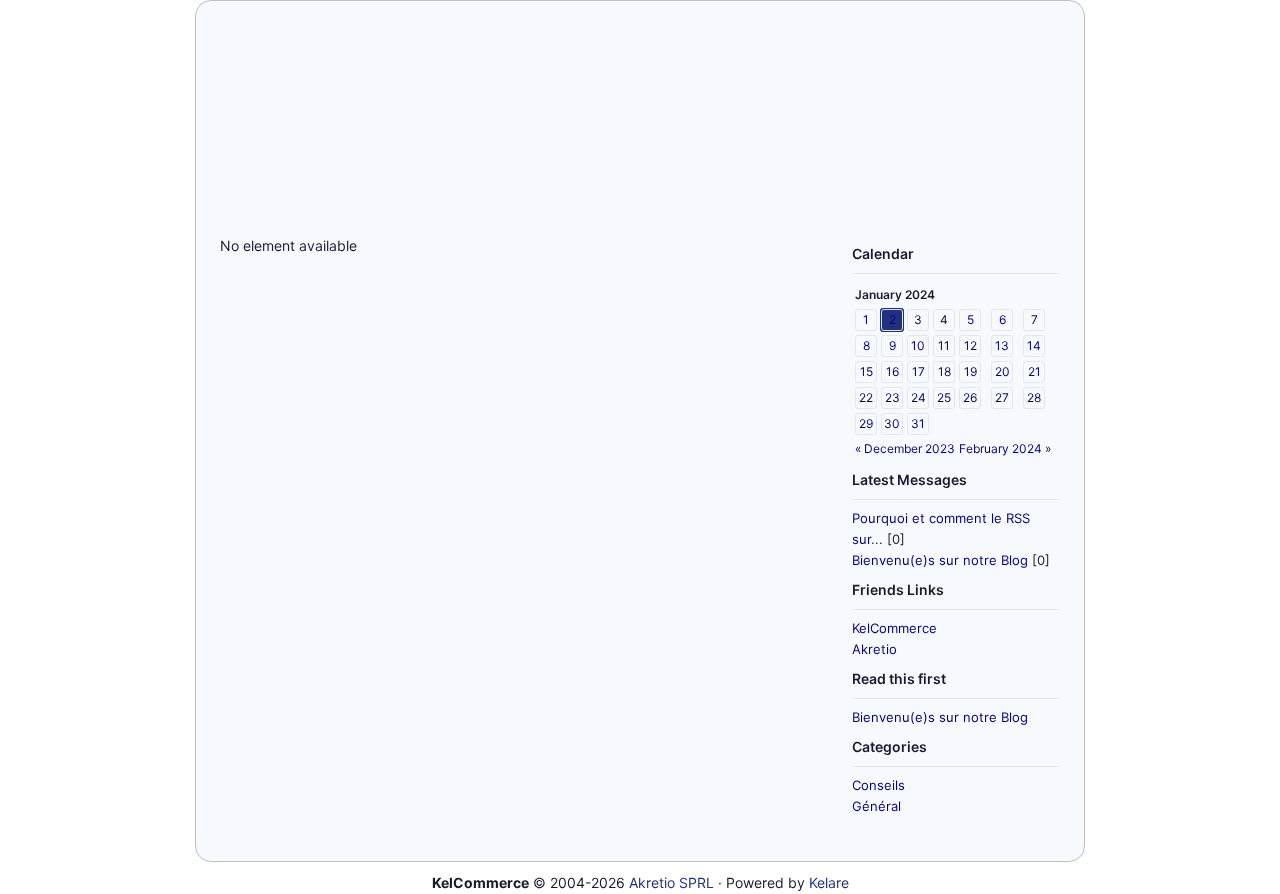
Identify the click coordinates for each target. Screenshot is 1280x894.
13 (1002, 345)
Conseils (878, 785)
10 (918, 345)
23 (892, 397)
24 (918, 397)
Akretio (874, 649)
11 (944, 345)
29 (866, 423)
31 (918, 423)
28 (1034, 397)
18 (944, 371)
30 (892, 423)
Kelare (829, 882)
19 (970, 371)
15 (866, 371)
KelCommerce (894, 628)
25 (944, 397)
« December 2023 (905, 448)
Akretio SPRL (671, 882)
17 (918, 371)
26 (970, 397)
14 (1034, 345)
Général (876, 806)
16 (892, 371)
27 (1002, 397)
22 (866, 397)
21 (1034, 371)
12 (970, 345)
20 (1002, 371)
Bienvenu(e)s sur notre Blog (940, 560)
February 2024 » (1005, 448)
